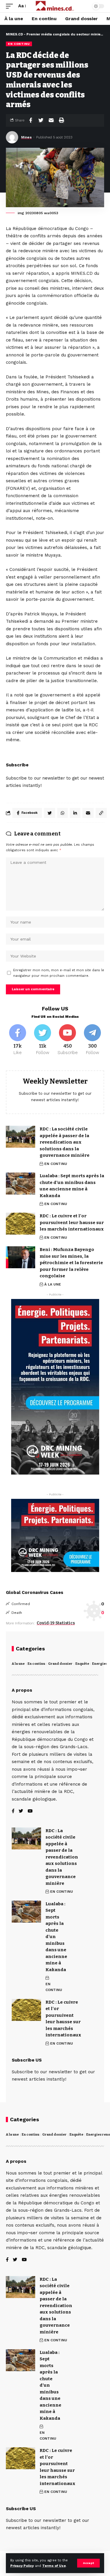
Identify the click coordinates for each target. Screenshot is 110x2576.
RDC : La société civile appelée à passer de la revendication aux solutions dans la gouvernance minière (65, 1142)
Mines (26, 137)
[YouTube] (30, 1812)
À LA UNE (53, 1284)
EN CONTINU (19, 44)
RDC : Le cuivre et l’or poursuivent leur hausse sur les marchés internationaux (72, 1222)
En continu (36, 1664)
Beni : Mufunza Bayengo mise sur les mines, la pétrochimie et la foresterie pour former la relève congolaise (71, 1263)
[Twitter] (43, 1040)
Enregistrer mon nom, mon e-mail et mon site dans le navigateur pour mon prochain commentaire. (59, 973)
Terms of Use (54, 2566)
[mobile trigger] (11, 6)
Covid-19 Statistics (56, 1623)
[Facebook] (18, 1040)
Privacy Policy (22, 2566)
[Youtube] (67, 1040)
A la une (18, 1664)
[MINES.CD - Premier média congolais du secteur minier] (55, 6)
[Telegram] (92, 1040)
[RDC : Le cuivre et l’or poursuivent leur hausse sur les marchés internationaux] (21, 1224)
